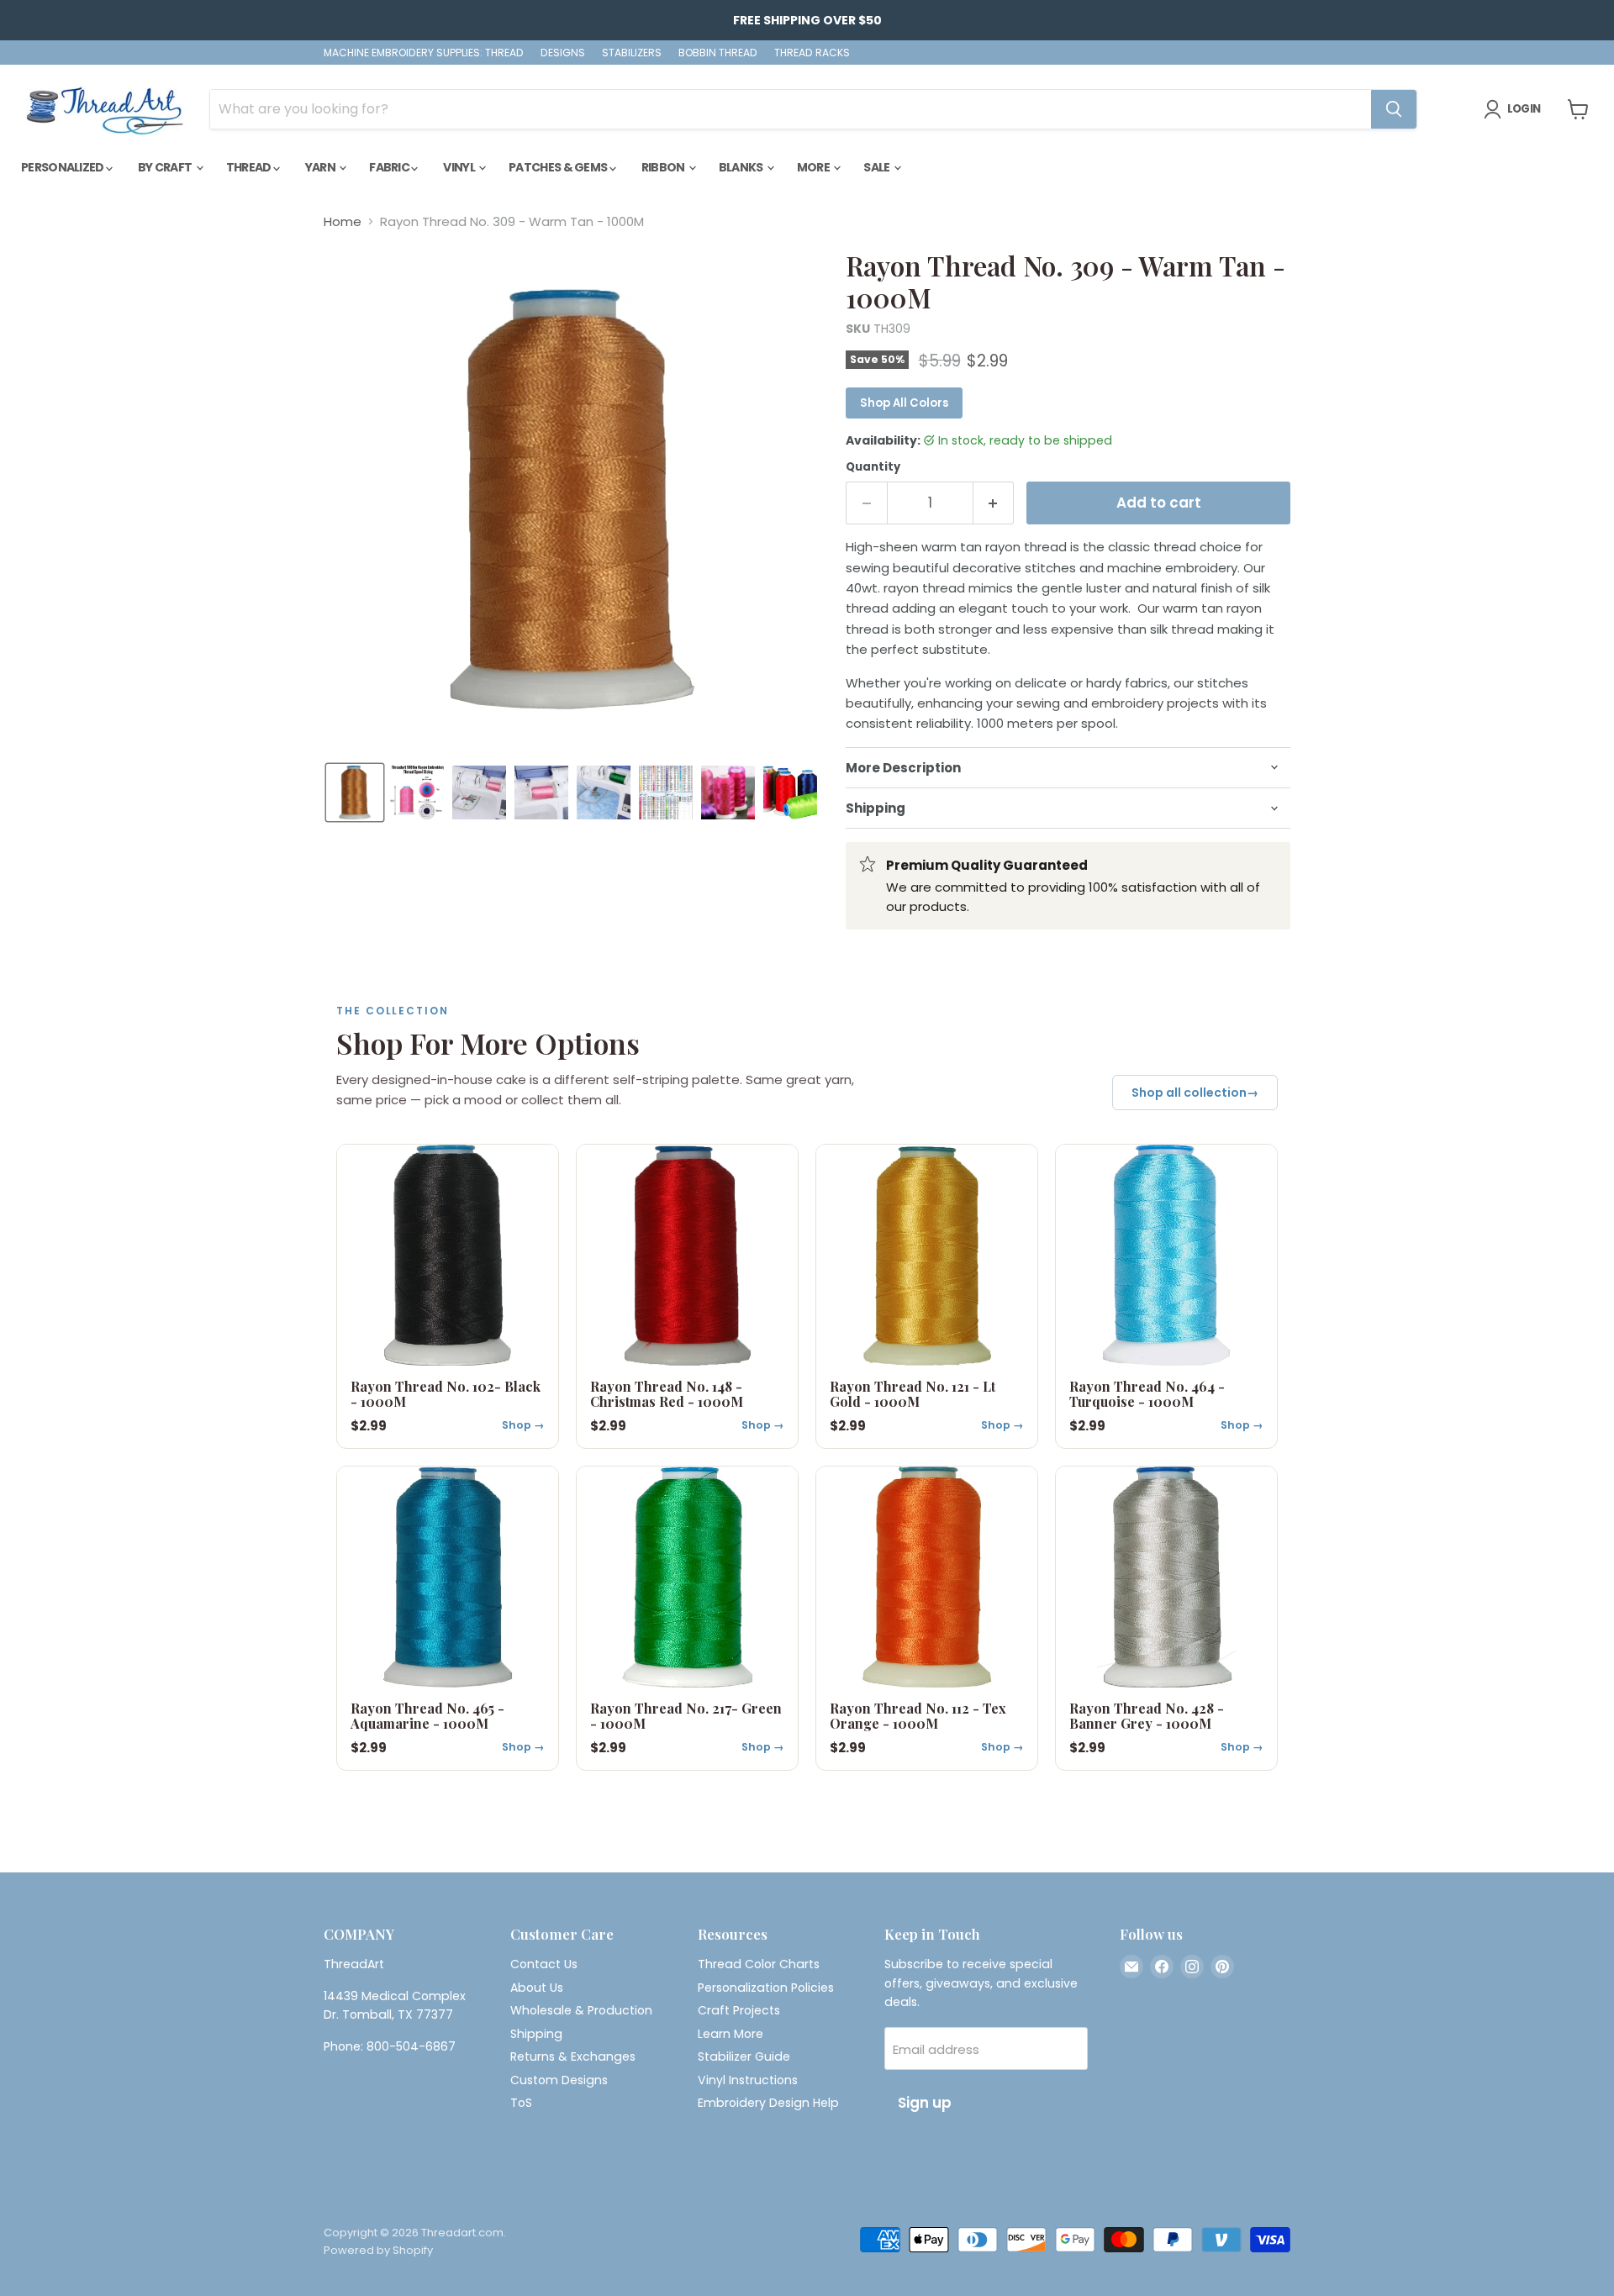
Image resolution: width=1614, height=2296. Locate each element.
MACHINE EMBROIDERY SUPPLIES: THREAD (424, 53)
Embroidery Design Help (768, 2103)
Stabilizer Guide (744, 2056)
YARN (322, 167)
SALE (878, 167)
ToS (521, 2103)
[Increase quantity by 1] (994, 503)
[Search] (1394, 109)
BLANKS (742, 167)
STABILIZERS (632, 53)
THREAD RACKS (812, 53)
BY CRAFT (166, 167)
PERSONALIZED (63, 167)
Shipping (536, 2034)
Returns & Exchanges (573, 2056)
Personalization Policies (766, 1988)
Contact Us (544, 1964)
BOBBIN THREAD (718, 53)
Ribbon (664, 167)
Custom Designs (559, 2080)
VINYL (460, 167)
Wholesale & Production (581, 2010)
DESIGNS (563, 53)
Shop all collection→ (1195, 1093)
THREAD (250, 167)
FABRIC (390, 167)
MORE (815, 167)
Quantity (873, 467)
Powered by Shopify (378, 2250)
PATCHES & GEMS (559, 167)
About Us (537, 1988)
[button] (355, 793)
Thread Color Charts (759, 1964)
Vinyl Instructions (748, 2080)
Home (343, 221)
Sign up (925, 2103)
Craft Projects (739, 2010)
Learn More (731, 2034)
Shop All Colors (904, 403)
